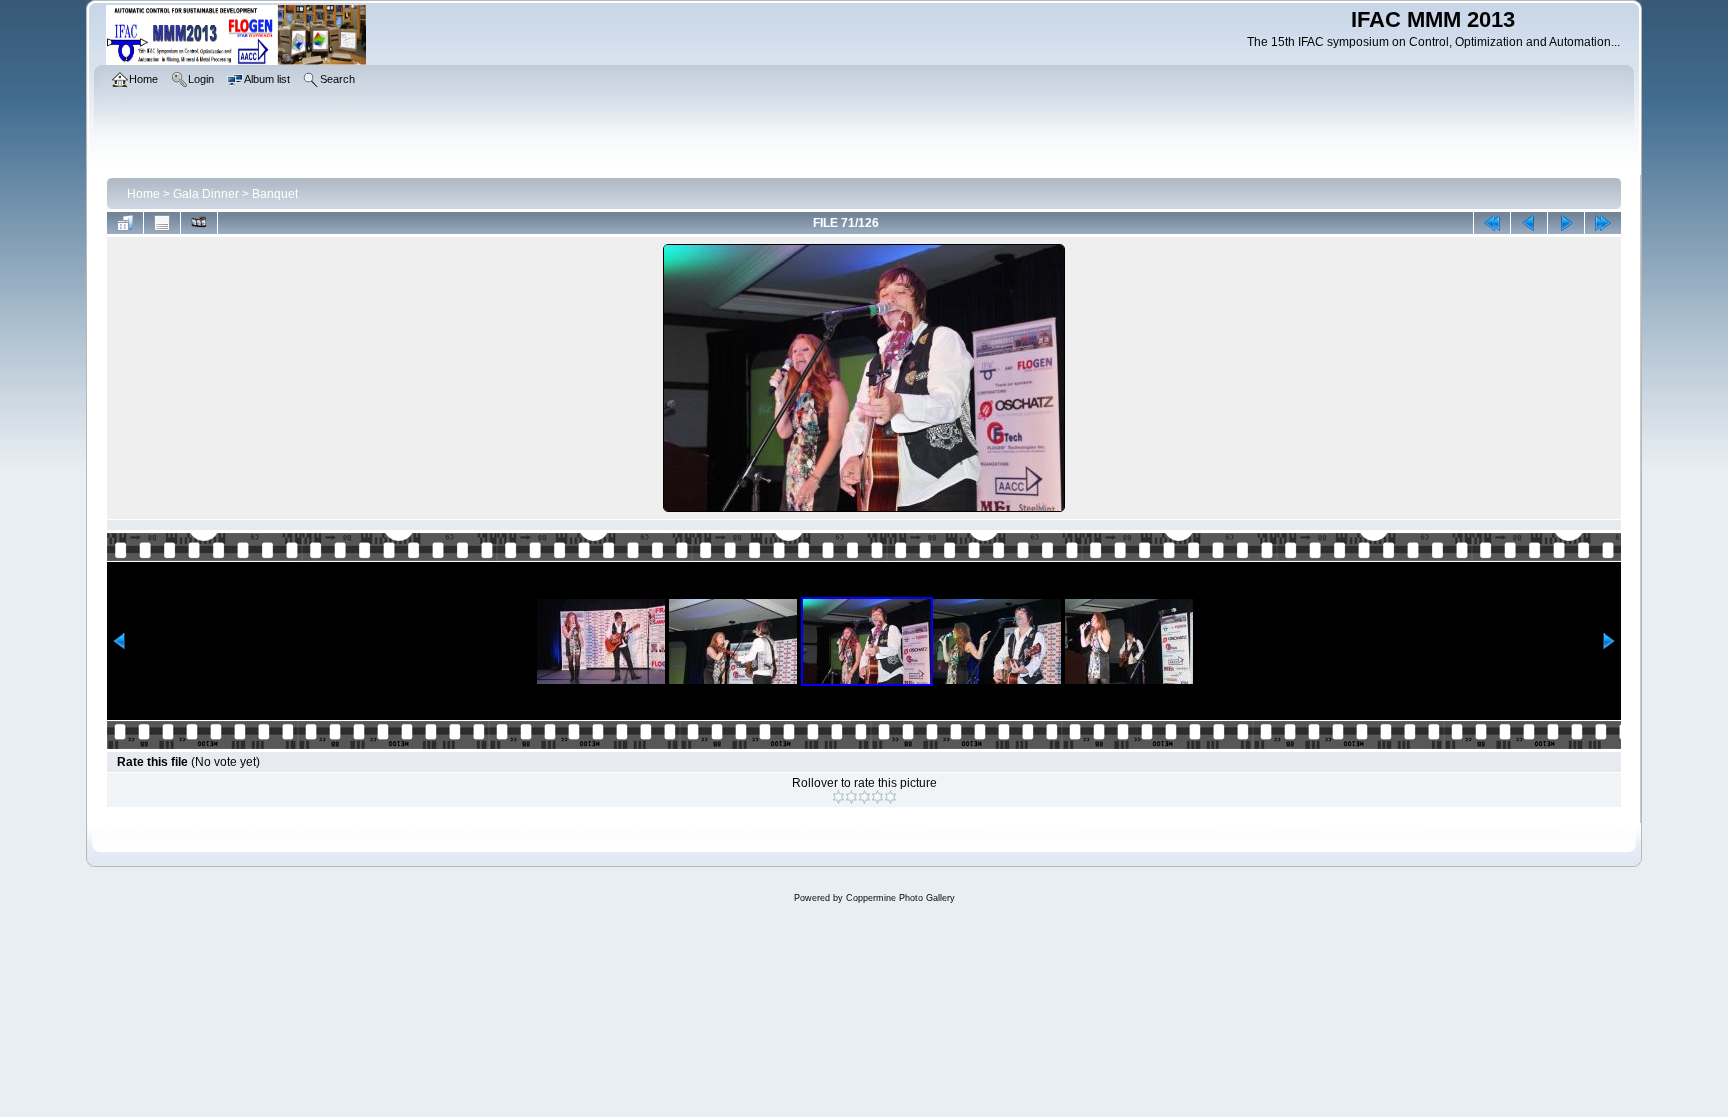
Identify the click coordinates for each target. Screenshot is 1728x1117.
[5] (890, 797)
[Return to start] (1492, 223)
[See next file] (1566, 223)
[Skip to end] (1603, 223)
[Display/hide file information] (162, 223)
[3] (864, 797)
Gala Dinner (206, 194)
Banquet (275, 194)
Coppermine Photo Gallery (900, 898)
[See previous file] (1529, 223)
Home (143, 194)
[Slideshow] (199, 223)
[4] (877, 797)
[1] (838, 797)
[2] (851, 797)
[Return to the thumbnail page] (125, 223)
